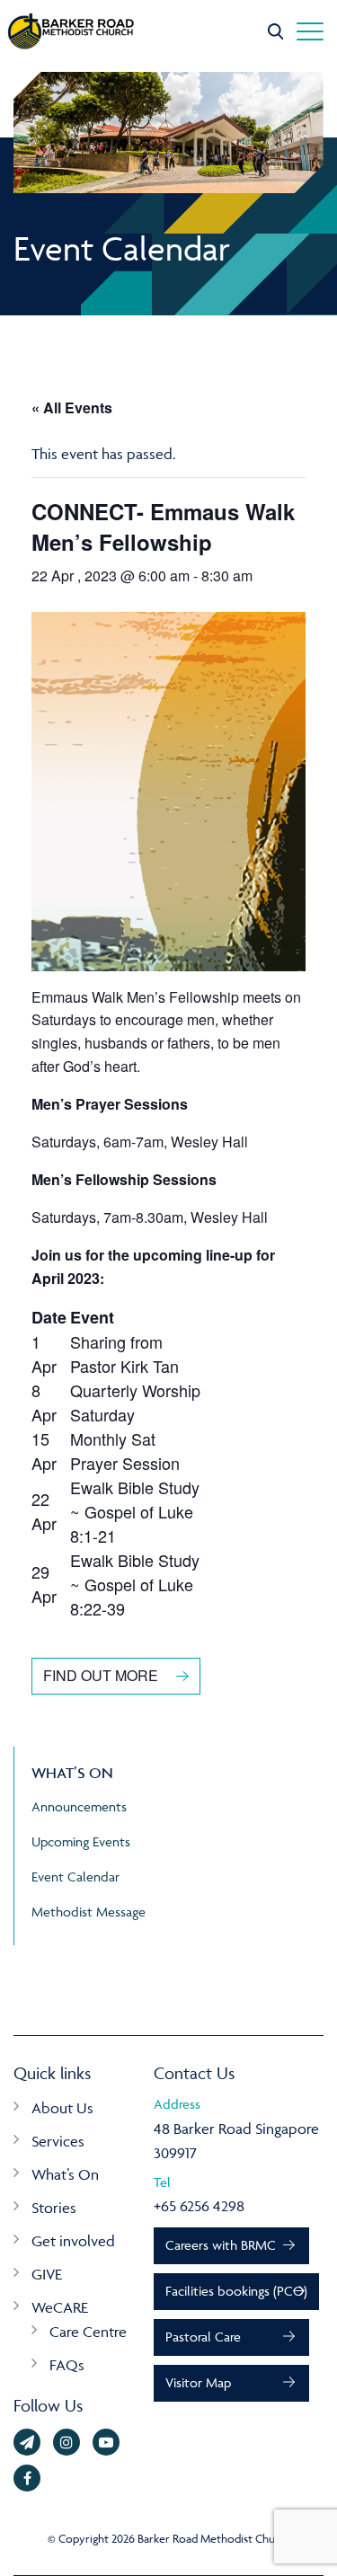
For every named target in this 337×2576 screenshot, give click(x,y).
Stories (54, 2208)
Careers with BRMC (221, 2245)
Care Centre (88, 2332)
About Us (62, 2108)
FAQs (67, 2365)
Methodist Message (89, 1912)
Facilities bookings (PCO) (236, 2291)
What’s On (65, 2174)
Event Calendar (75, 1877)
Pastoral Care (203, 2337)
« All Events (72, 407)
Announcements (79, 1806)
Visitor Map (198, 2382)
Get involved (73, 2241)
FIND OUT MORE (101, 1675)
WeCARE (60, 2307)
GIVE (47, 2274)
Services (58, 2141)
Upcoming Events (81, 1841)
